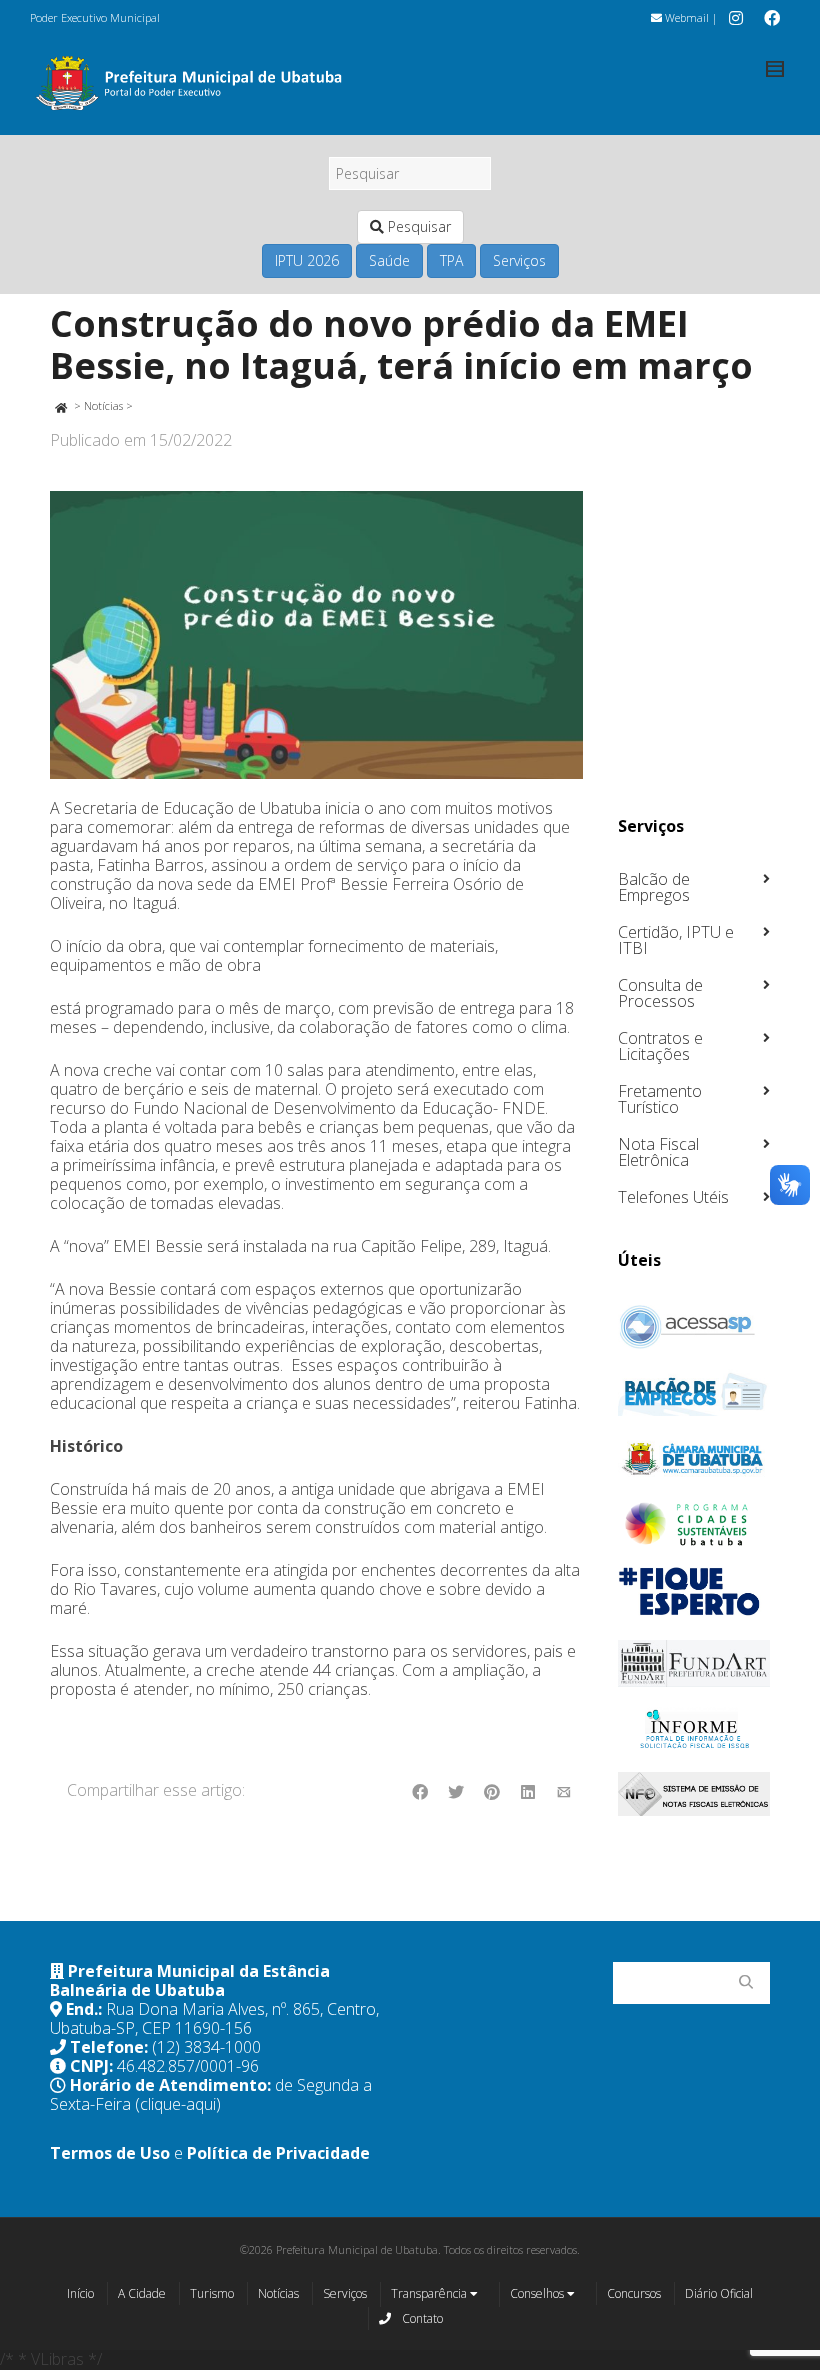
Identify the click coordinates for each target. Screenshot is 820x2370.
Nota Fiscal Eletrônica (658, 1152)
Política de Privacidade (278, 2153)
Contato (421, 2318)
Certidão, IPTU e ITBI (676, 940)
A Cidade (142, 2293)
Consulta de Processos (660, 993)
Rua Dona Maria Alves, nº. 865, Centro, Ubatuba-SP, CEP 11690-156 (214, 2018)
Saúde (389, 260)
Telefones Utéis (673, 1197)
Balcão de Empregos (654, 887)
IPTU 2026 (307, 260)
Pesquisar (417, 226)
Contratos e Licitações (660, 1046)
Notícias (103, 405)
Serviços (519, 260)
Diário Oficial (719, 2293)
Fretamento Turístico (660, 1099)
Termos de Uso (110, 2153)
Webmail (685, 17)
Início (80, 2293)
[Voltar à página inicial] (60, 405)
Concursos (634, 2293)
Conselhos (538, 2293)
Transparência (430, 2293)
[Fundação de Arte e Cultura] (694, 1663)
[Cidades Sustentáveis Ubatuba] (694, 1524)
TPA (451, 260)
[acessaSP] (694, 1327)
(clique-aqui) (178, 2104)
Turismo (212, 2293)
